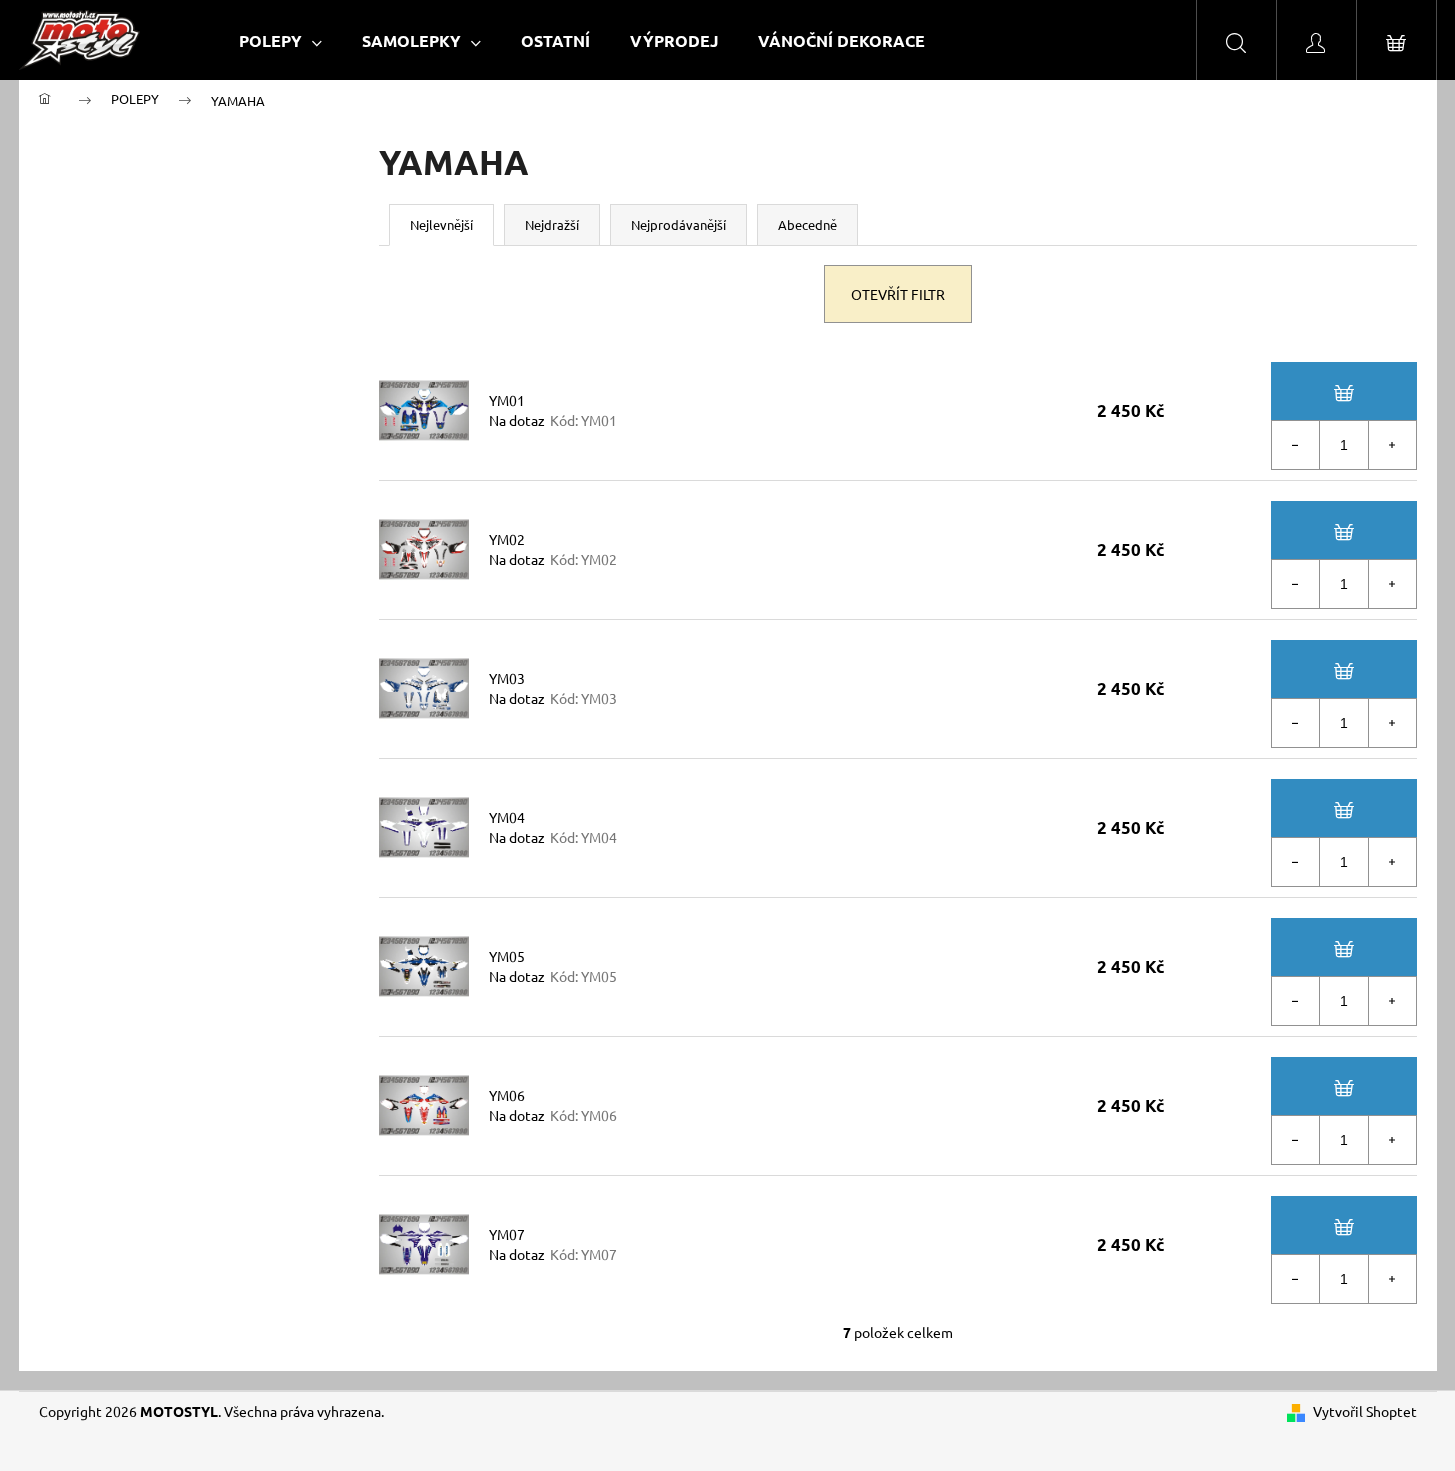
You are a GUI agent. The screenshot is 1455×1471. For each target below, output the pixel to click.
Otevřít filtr (898, 294)
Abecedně (807, 224)
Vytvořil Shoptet (1365, 1411)
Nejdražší (552, 224)
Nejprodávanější (678, 224)
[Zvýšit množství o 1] (1392, 445)
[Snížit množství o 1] (1296, 445)
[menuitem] (280, 40)
